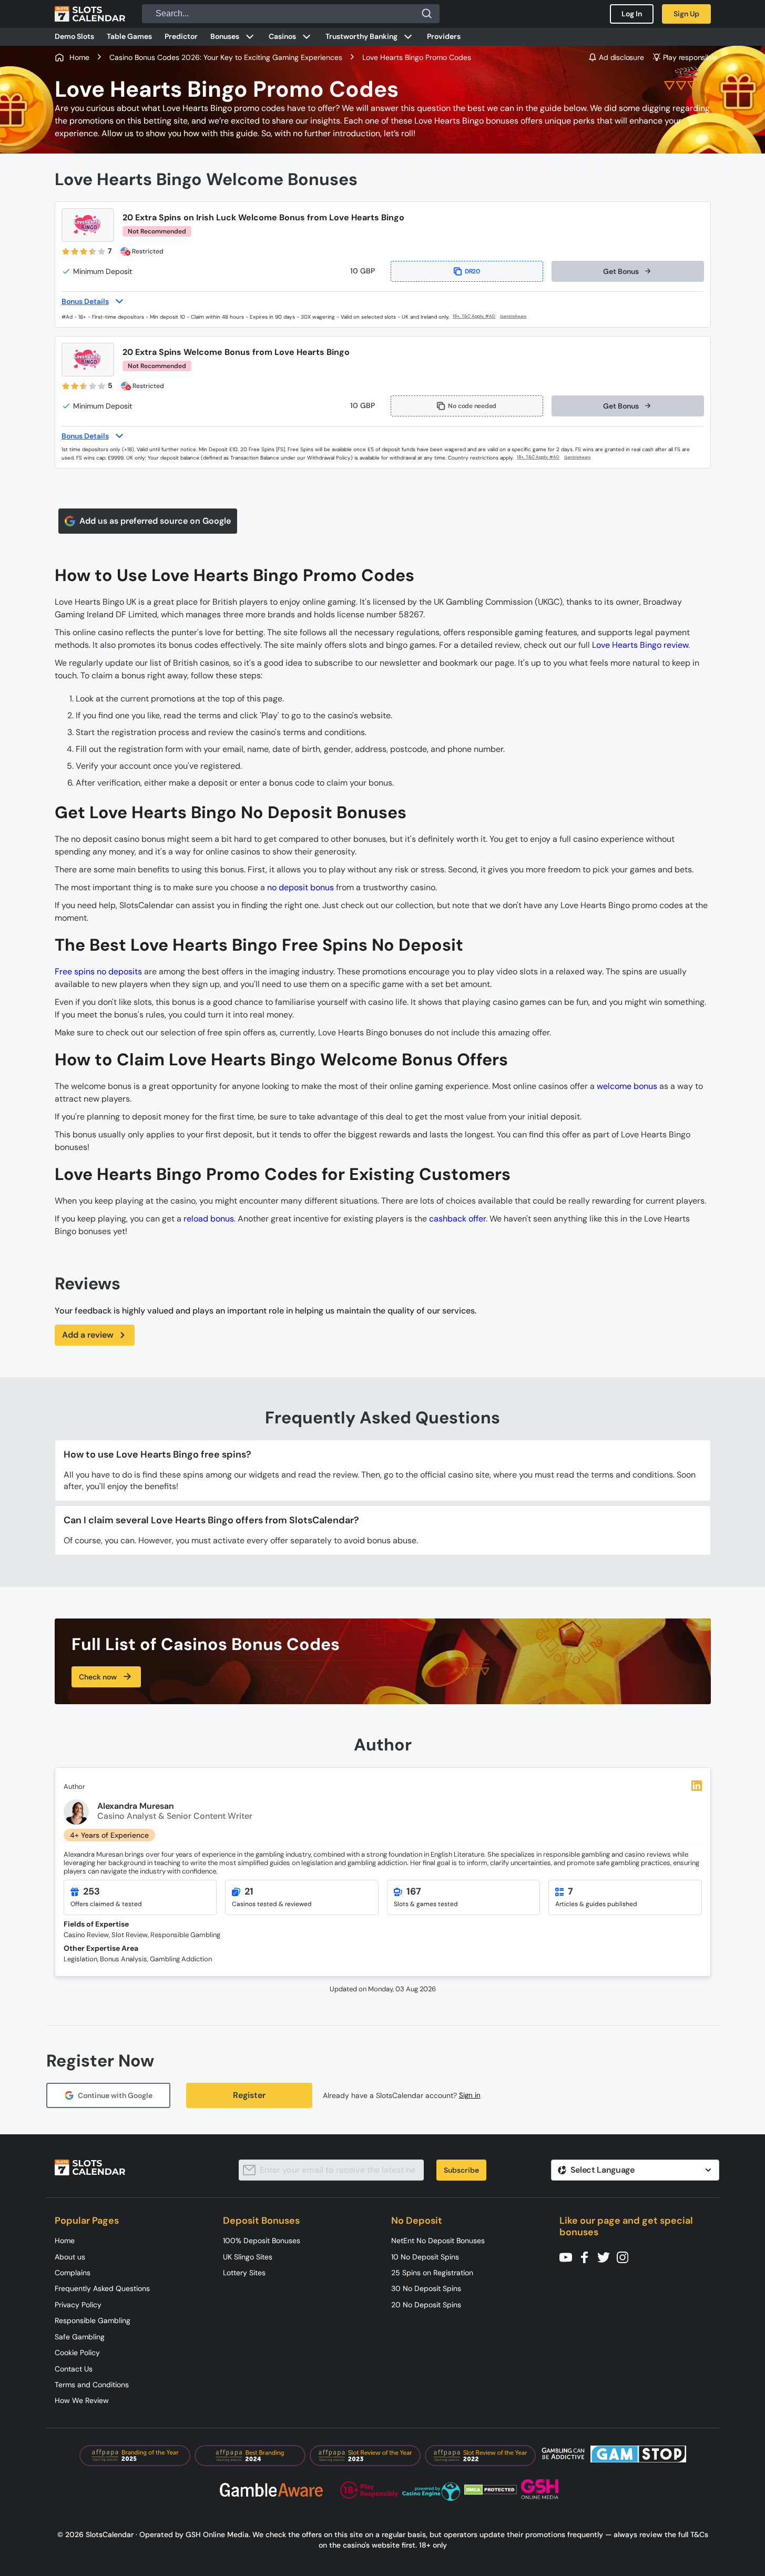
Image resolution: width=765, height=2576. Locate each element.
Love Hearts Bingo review (640, 645)
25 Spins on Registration (432, 2273)
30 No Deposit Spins (426, 2288)
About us (70, 2257)
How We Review (82, 2400)
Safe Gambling (80, 2337)
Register (249, 2095)
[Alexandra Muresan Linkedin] (697, 1786)
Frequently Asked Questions (102, 2288)
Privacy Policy (78, 2305)
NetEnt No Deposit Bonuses (438, 2241)
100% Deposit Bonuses (262, 2241)
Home (65, 2241)
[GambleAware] (519, 317)
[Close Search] (427, 14)
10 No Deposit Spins (425, 2257)
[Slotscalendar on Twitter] (607, 2257)
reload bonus (209, 1219)
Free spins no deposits (98, 971)
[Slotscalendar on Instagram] (626, 2257)
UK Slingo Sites (248, 2257)
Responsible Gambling (93, 2320)
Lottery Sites (244, 2273)
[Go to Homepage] (90, 14)
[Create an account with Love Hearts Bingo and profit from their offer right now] (475, 316)
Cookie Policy (77, 2353)
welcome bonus (627, 1086)
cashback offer (457, 1219)
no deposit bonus (300, 887)
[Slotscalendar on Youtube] (569, 2257)
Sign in (470, 2095)
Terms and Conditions (92, 2385)
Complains (73, 2273)
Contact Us (74, 2369)
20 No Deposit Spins (426, 2305)
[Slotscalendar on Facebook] (588, 2257)
